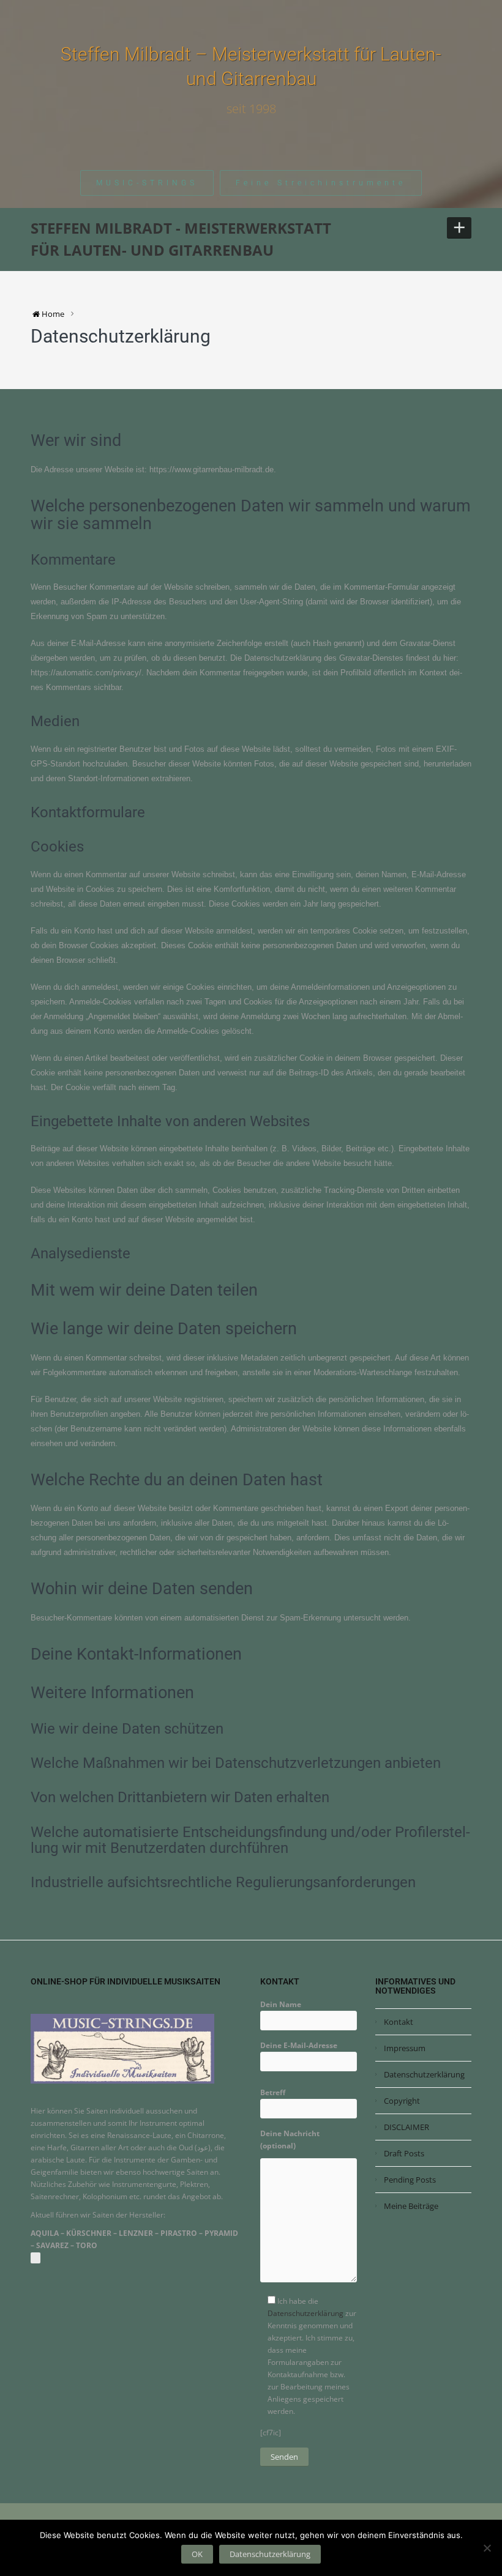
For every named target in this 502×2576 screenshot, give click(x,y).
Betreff (273, 2092)
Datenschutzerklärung (305, 2313)
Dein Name (281, 2004)
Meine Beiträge (411, 2206)
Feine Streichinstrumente (321, 183)
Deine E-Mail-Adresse (299, 2045)
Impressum (405, 2048)
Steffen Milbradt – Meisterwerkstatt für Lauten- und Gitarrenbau (251, 66)
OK (197, 2554)
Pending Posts (410, 2180)
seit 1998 (251, 109)
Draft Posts (404, 2153)
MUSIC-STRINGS (147, 183)
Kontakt (399, 2022)
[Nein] (487, 2548)
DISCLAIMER (406, 2127)
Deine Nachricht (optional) (290, 2140)
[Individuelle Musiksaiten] (122, 2048)
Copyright (402, 2101)
